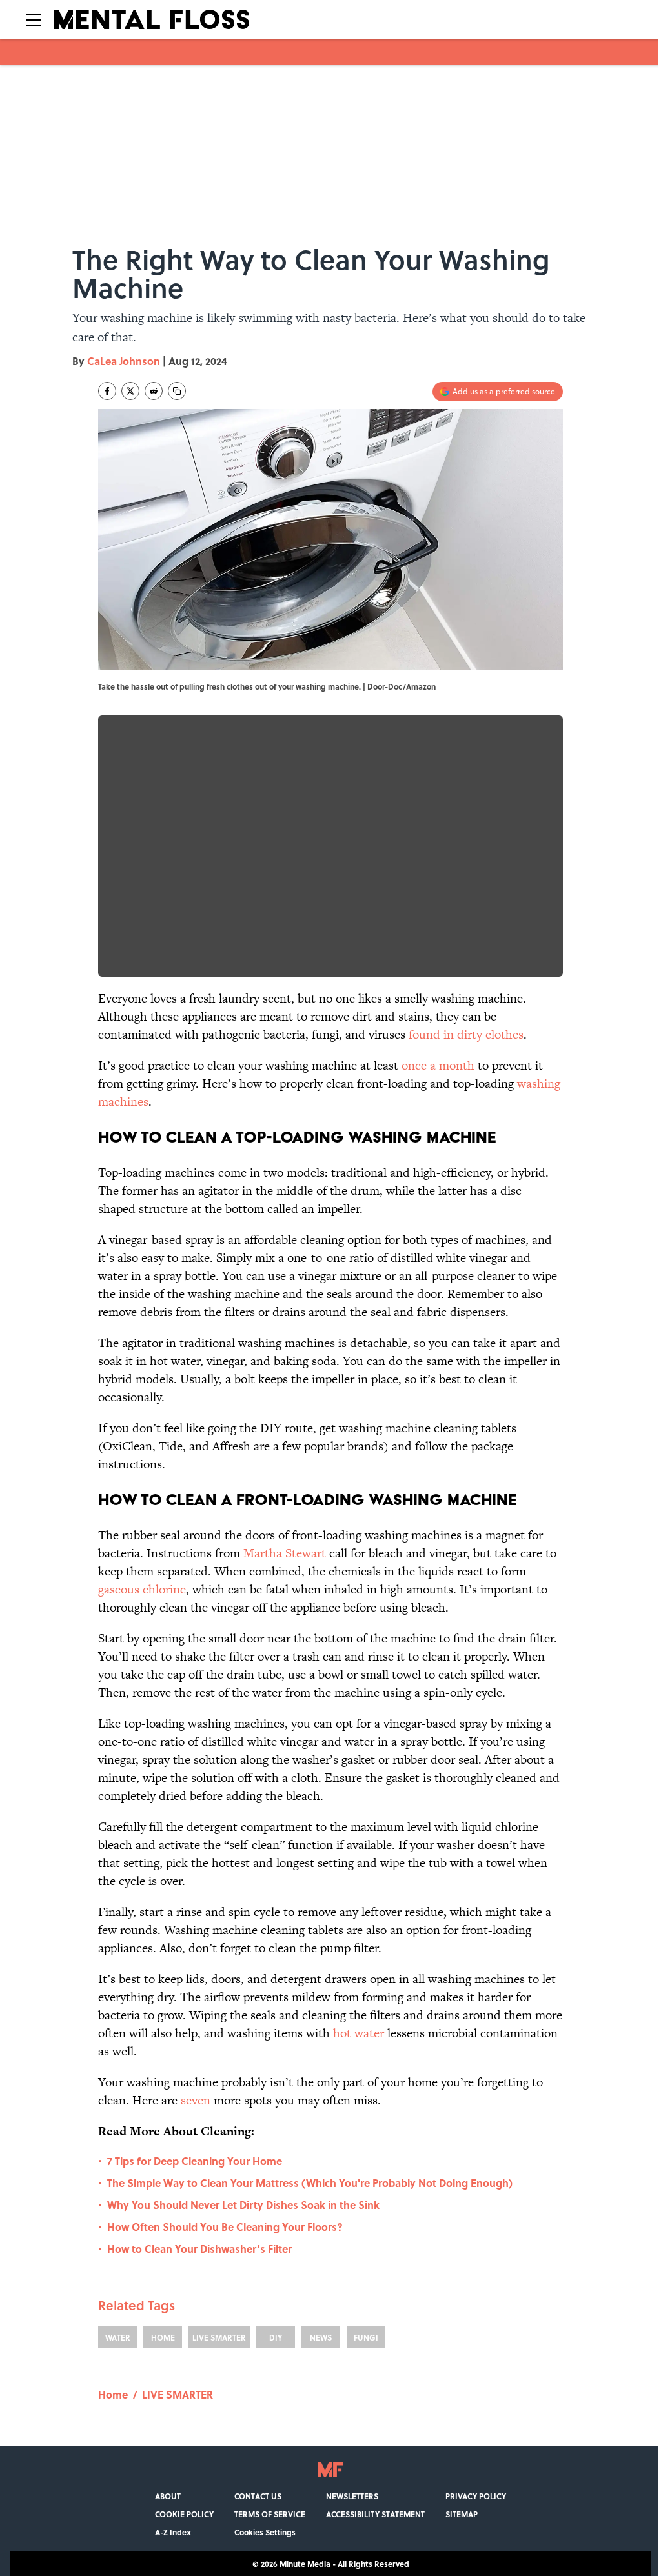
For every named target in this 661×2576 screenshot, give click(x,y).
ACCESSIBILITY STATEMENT (375, 2514)
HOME (163, 2337)
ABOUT (168, 2496)
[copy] (177, 391)
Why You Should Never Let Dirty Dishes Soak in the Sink (243, 2205)
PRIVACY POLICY (476, 2496)
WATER (118, 2337)
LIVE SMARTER (219, 2337)
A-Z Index (173, 2532)
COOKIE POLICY (184, 2514)
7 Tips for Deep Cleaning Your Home (195, 2161)
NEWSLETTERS (352, 2496)
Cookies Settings (265, 2532)
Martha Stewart (285, 1553)
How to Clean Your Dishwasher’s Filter (199, 2249)
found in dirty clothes (466, 1034)
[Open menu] (34, 19)
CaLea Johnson (124, 361)
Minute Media (305, 2564)
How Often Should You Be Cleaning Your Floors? (225, 2227)
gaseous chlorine (142, 1589)
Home (113, 2394)
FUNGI (366, 2337)
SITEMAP (462, 2514)
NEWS (321, 2337)
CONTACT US (258, 2496)
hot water (359, 2033)
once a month (438, 1065)
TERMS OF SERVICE (270, 2514)
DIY (276, 2337)
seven (196, 2100)
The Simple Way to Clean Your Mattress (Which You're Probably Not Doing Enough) (310, 2183)
